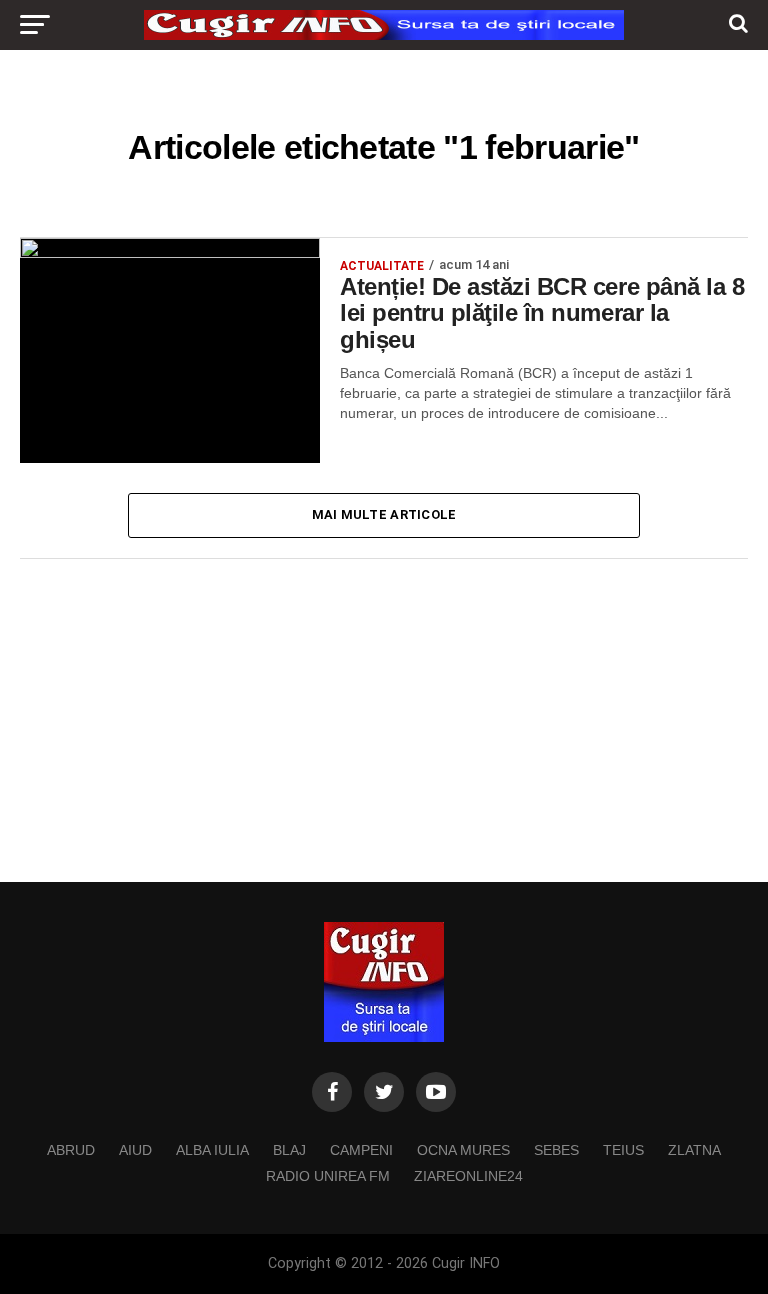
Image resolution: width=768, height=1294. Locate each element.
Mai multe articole (384, 514)
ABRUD (71, 1150)
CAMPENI (361, 1150)
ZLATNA (694, 1150)
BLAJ (289, 1150)
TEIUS (623, 1150)
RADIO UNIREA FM (328, 1176)
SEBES (556, 1150)
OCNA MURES (463, 1150)
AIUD (135, 1150)
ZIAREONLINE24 (468, 1176)
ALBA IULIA (212, 1150)
